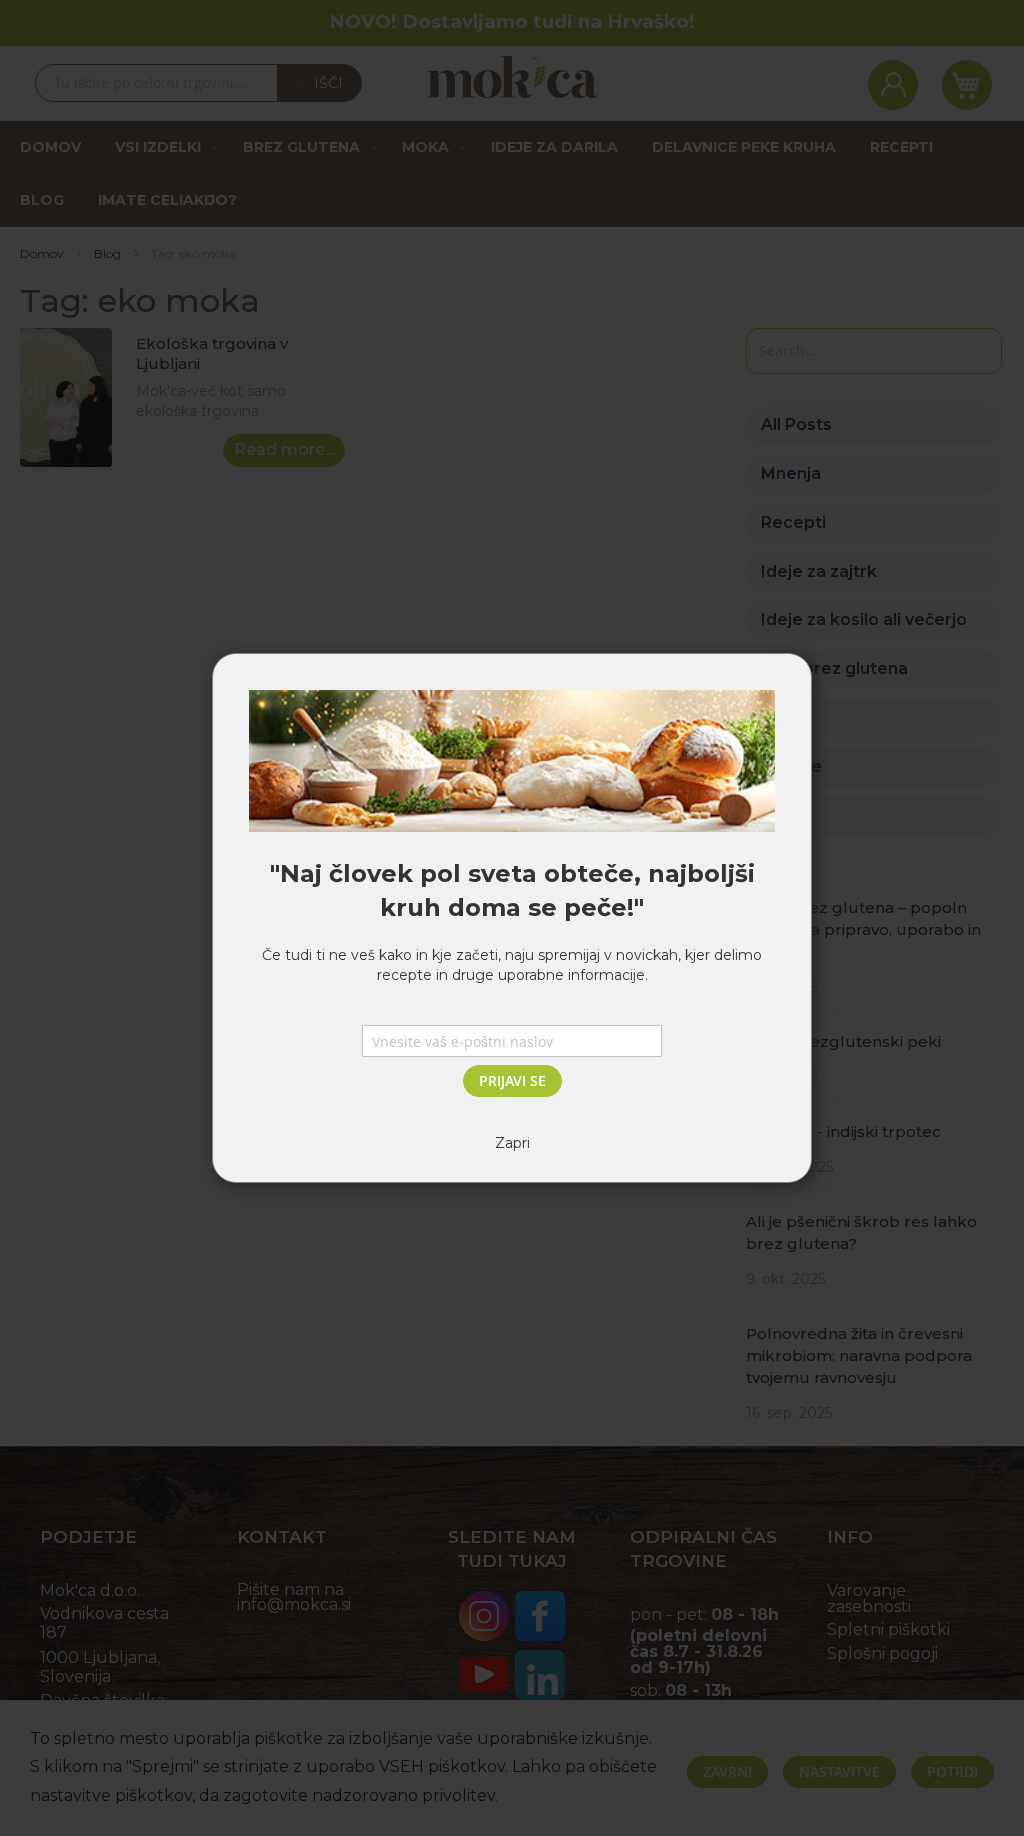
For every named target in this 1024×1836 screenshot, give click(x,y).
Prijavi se (512, 1080)
